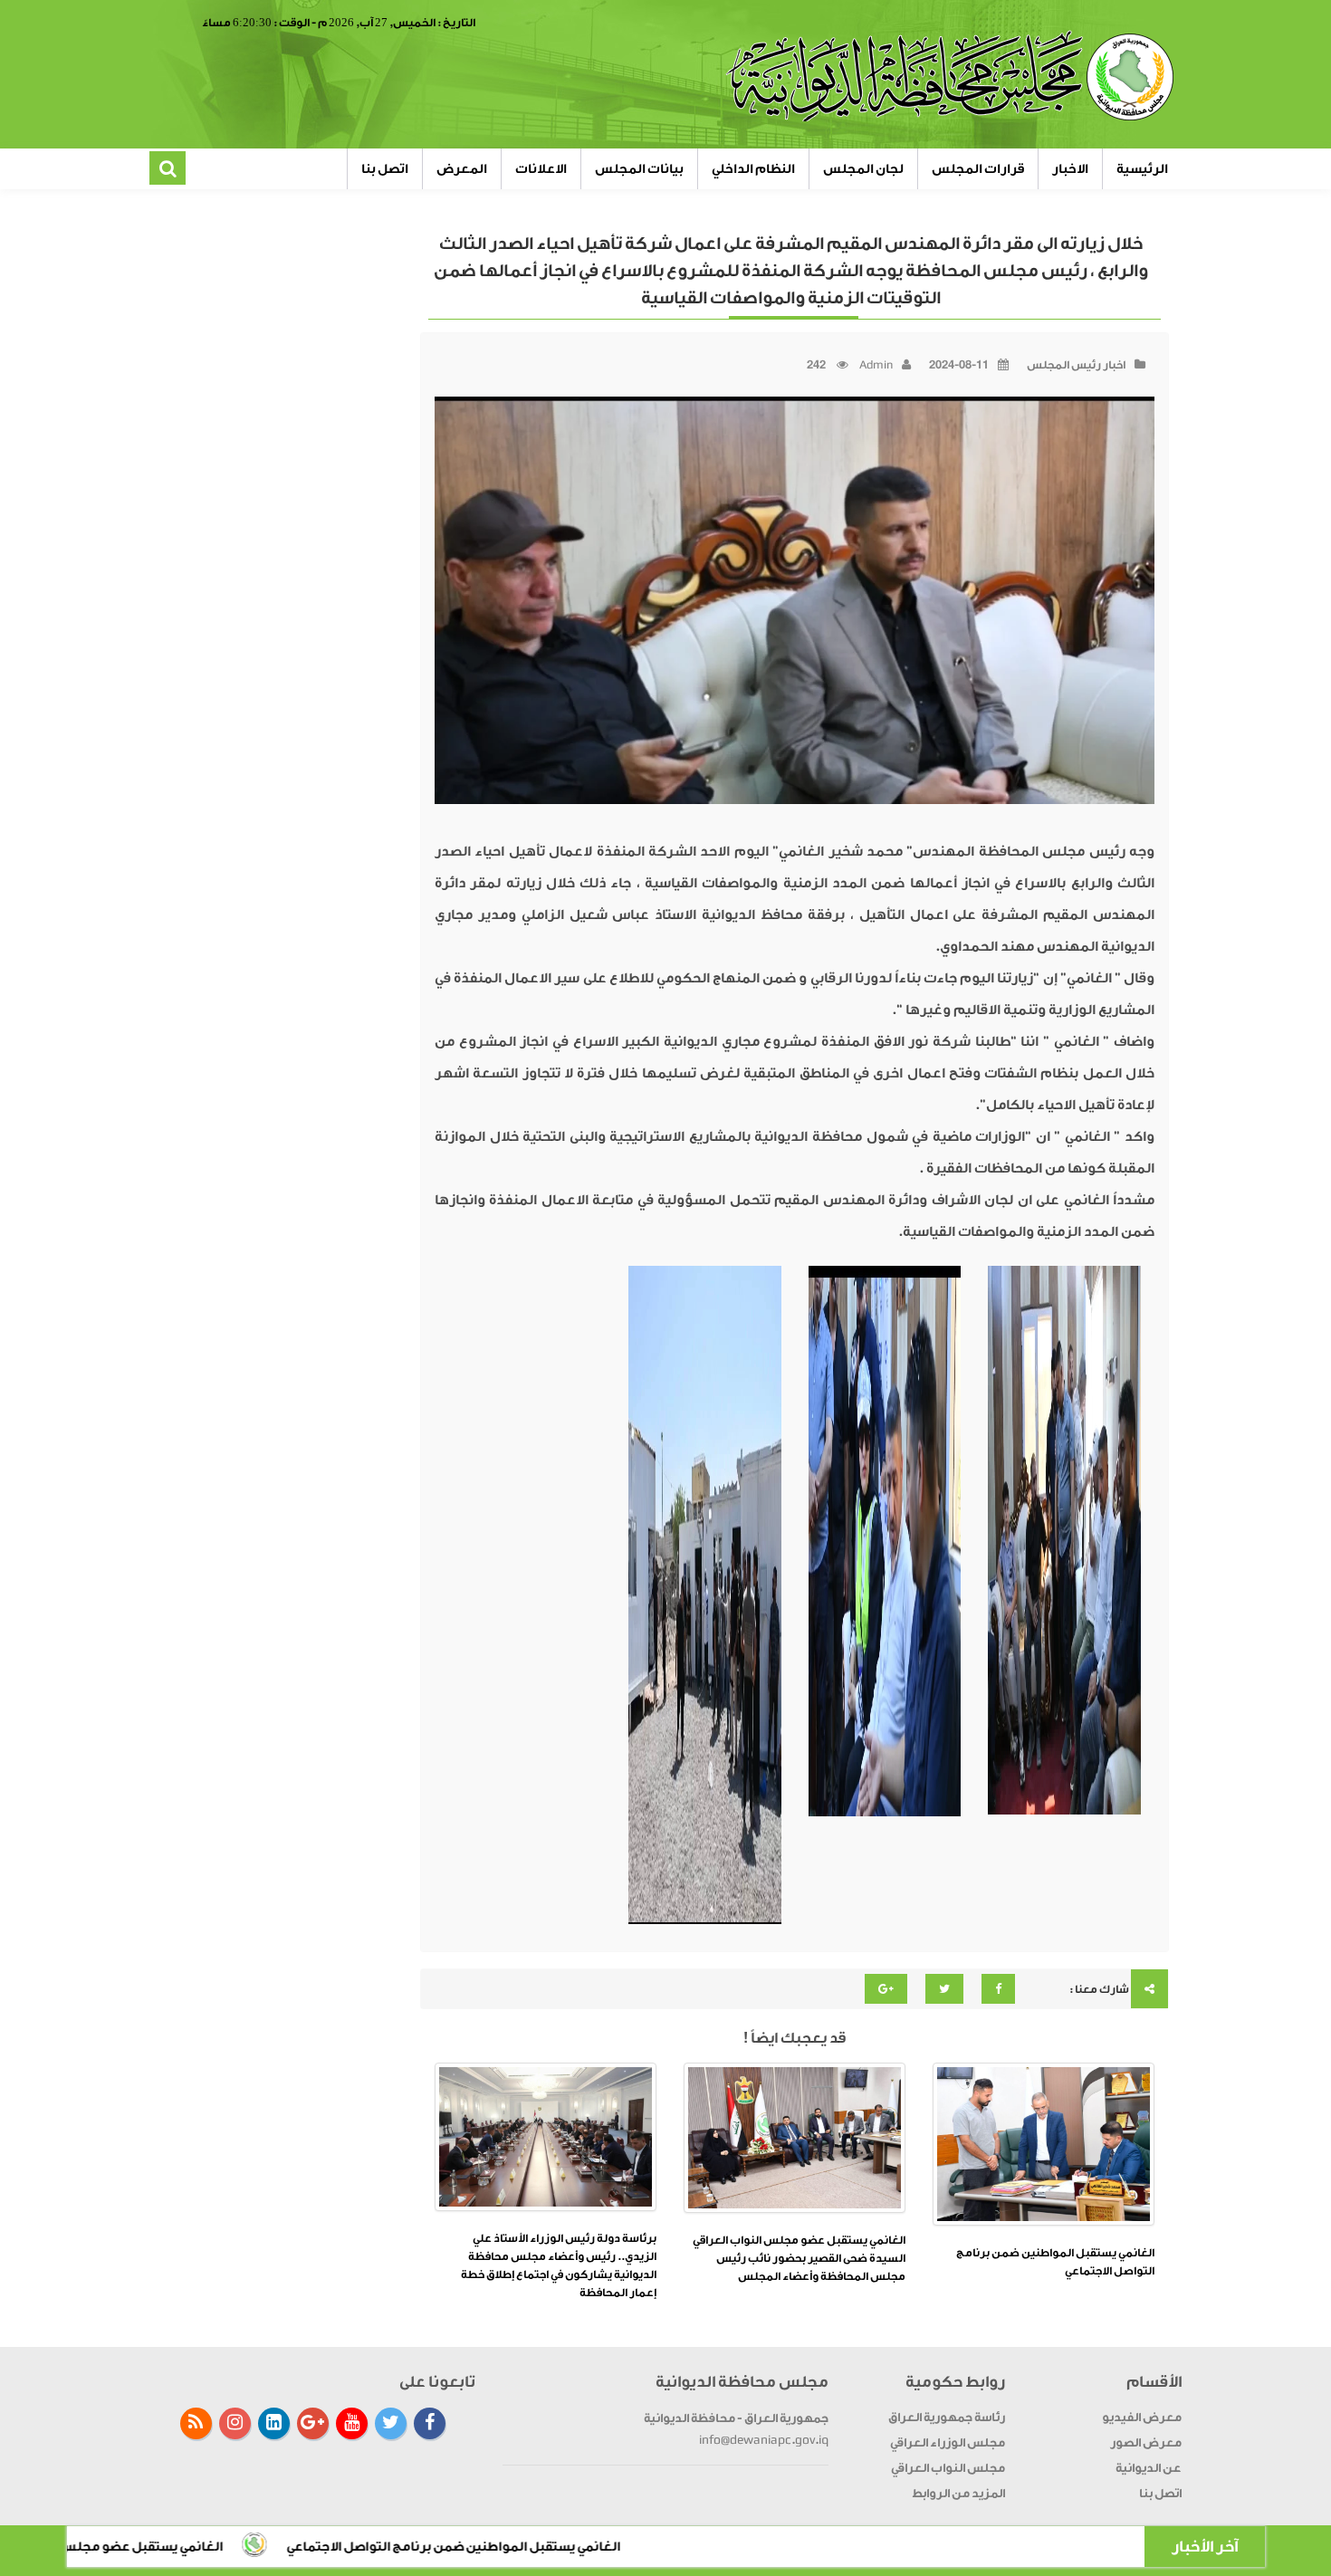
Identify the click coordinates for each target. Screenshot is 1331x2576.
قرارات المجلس (978, 169)
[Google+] (313, 2423)
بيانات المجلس (639, 169)
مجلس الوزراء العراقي (948, 2442)
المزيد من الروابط (958, 2493)
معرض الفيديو (1142, 2417)
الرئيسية (1142, 169)
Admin (876, 365)
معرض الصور (1146, 2442)
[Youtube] (352, 2423)
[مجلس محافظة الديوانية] (953, 77)
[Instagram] (235, 2423)
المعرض (462, 169)
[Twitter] (391, 2423)
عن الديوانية (1149, 2468)
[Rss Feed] (196, 2423)
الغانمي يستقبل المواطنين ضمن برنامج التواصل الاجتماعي (585, 2547)
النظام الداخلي (753, 169)
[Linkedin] (274, 2423)
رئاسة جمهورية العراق (947, 2417)
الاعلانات (541, 169)
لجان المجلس (863, 169)
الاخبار (1070, 169)
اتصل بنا (385, 169)
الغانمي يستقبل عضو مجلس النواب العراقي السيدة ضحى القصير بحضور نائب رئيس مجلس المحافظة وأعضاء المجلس (799, 2258)
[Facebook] (430, 2423)
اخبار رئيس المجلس (1076, 365)
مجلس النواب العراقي (948, 2468)
